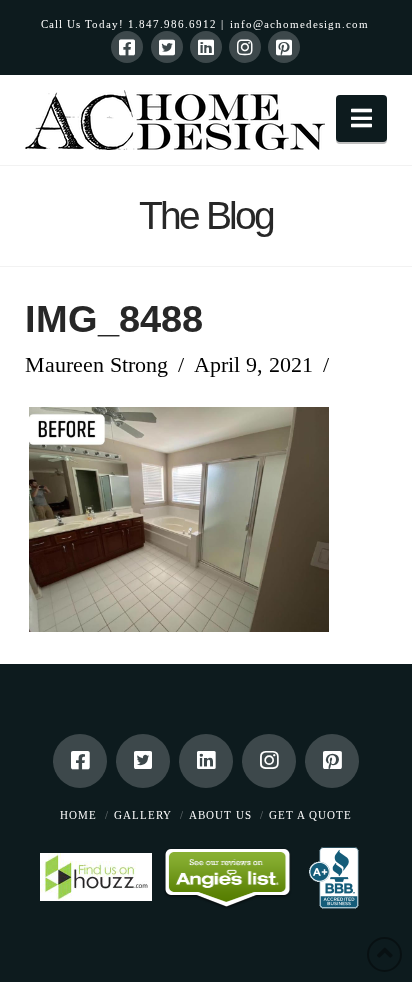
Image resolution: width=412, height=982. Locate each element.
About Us (220, 815)
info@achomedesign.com (299, 24)
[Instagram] (245, 47)
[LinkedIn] (206, 47)
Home (78, 815)
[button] (361, 118)
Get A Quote (310, 815)
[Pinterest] (284, 47)
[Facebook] (127, 47)
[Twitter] (167, 47)
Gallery (143, 815)
